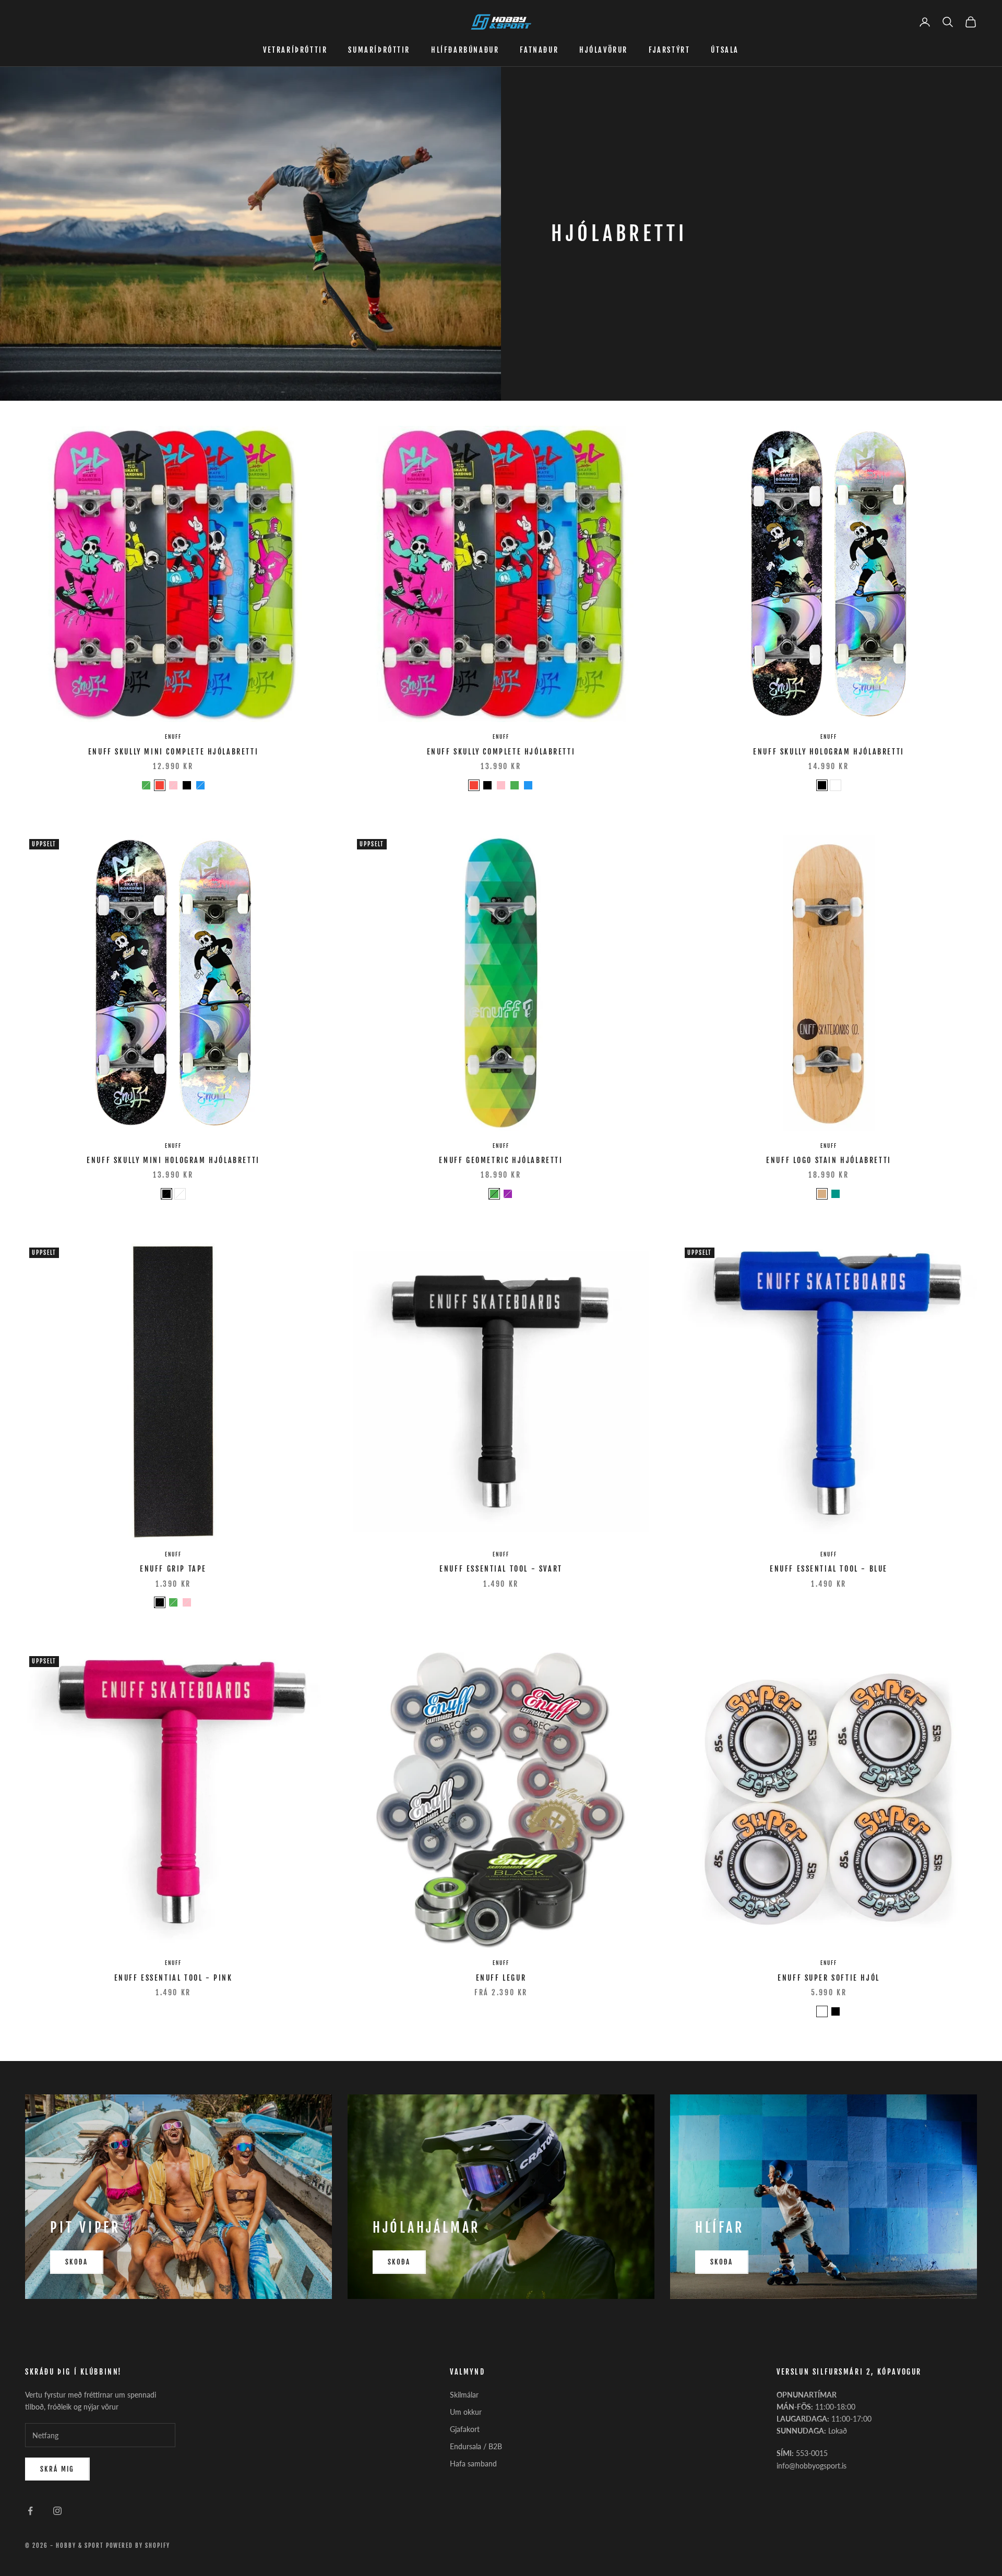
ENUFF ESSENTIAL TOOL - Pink (174, 1978)
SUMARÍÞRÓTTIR (379, 50)
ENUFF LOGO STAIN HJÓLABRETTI (829, 1160)
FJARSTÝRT (669, 50)
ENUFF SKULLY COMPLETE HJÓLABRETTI (501, 752)
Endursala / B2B (476, 2446)
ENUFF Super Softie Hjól (829, 1978)
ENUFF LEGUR (501, 1978)
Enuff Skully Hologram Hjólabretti (829, 752)
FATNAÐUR (539, 50)
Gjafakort (465, 2429)
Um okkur (466, 2412)
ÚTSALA (725, 50)
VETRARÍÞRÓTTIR (295, 50)
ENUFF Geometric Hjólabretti (501, 1160)
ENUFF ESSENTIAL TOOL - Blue (829, 1569)
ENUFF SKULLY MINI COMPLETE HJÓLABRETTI (174, 752)
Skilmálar (464, 2395)
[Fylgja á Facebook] (30, 2511)
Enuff (173, 737)
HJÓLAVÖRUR (604, 50)
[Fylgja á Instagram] (57, 2511)
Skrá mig (57, 2469)
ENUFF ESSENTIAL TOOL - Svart (501, 1569)
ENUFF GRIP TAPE (173, 1569)
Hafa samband (473, 2464)
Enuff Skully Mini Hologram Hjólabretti (173, 1160)
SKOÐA (77, 2262)
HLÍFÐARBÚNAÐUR (465, 50)
